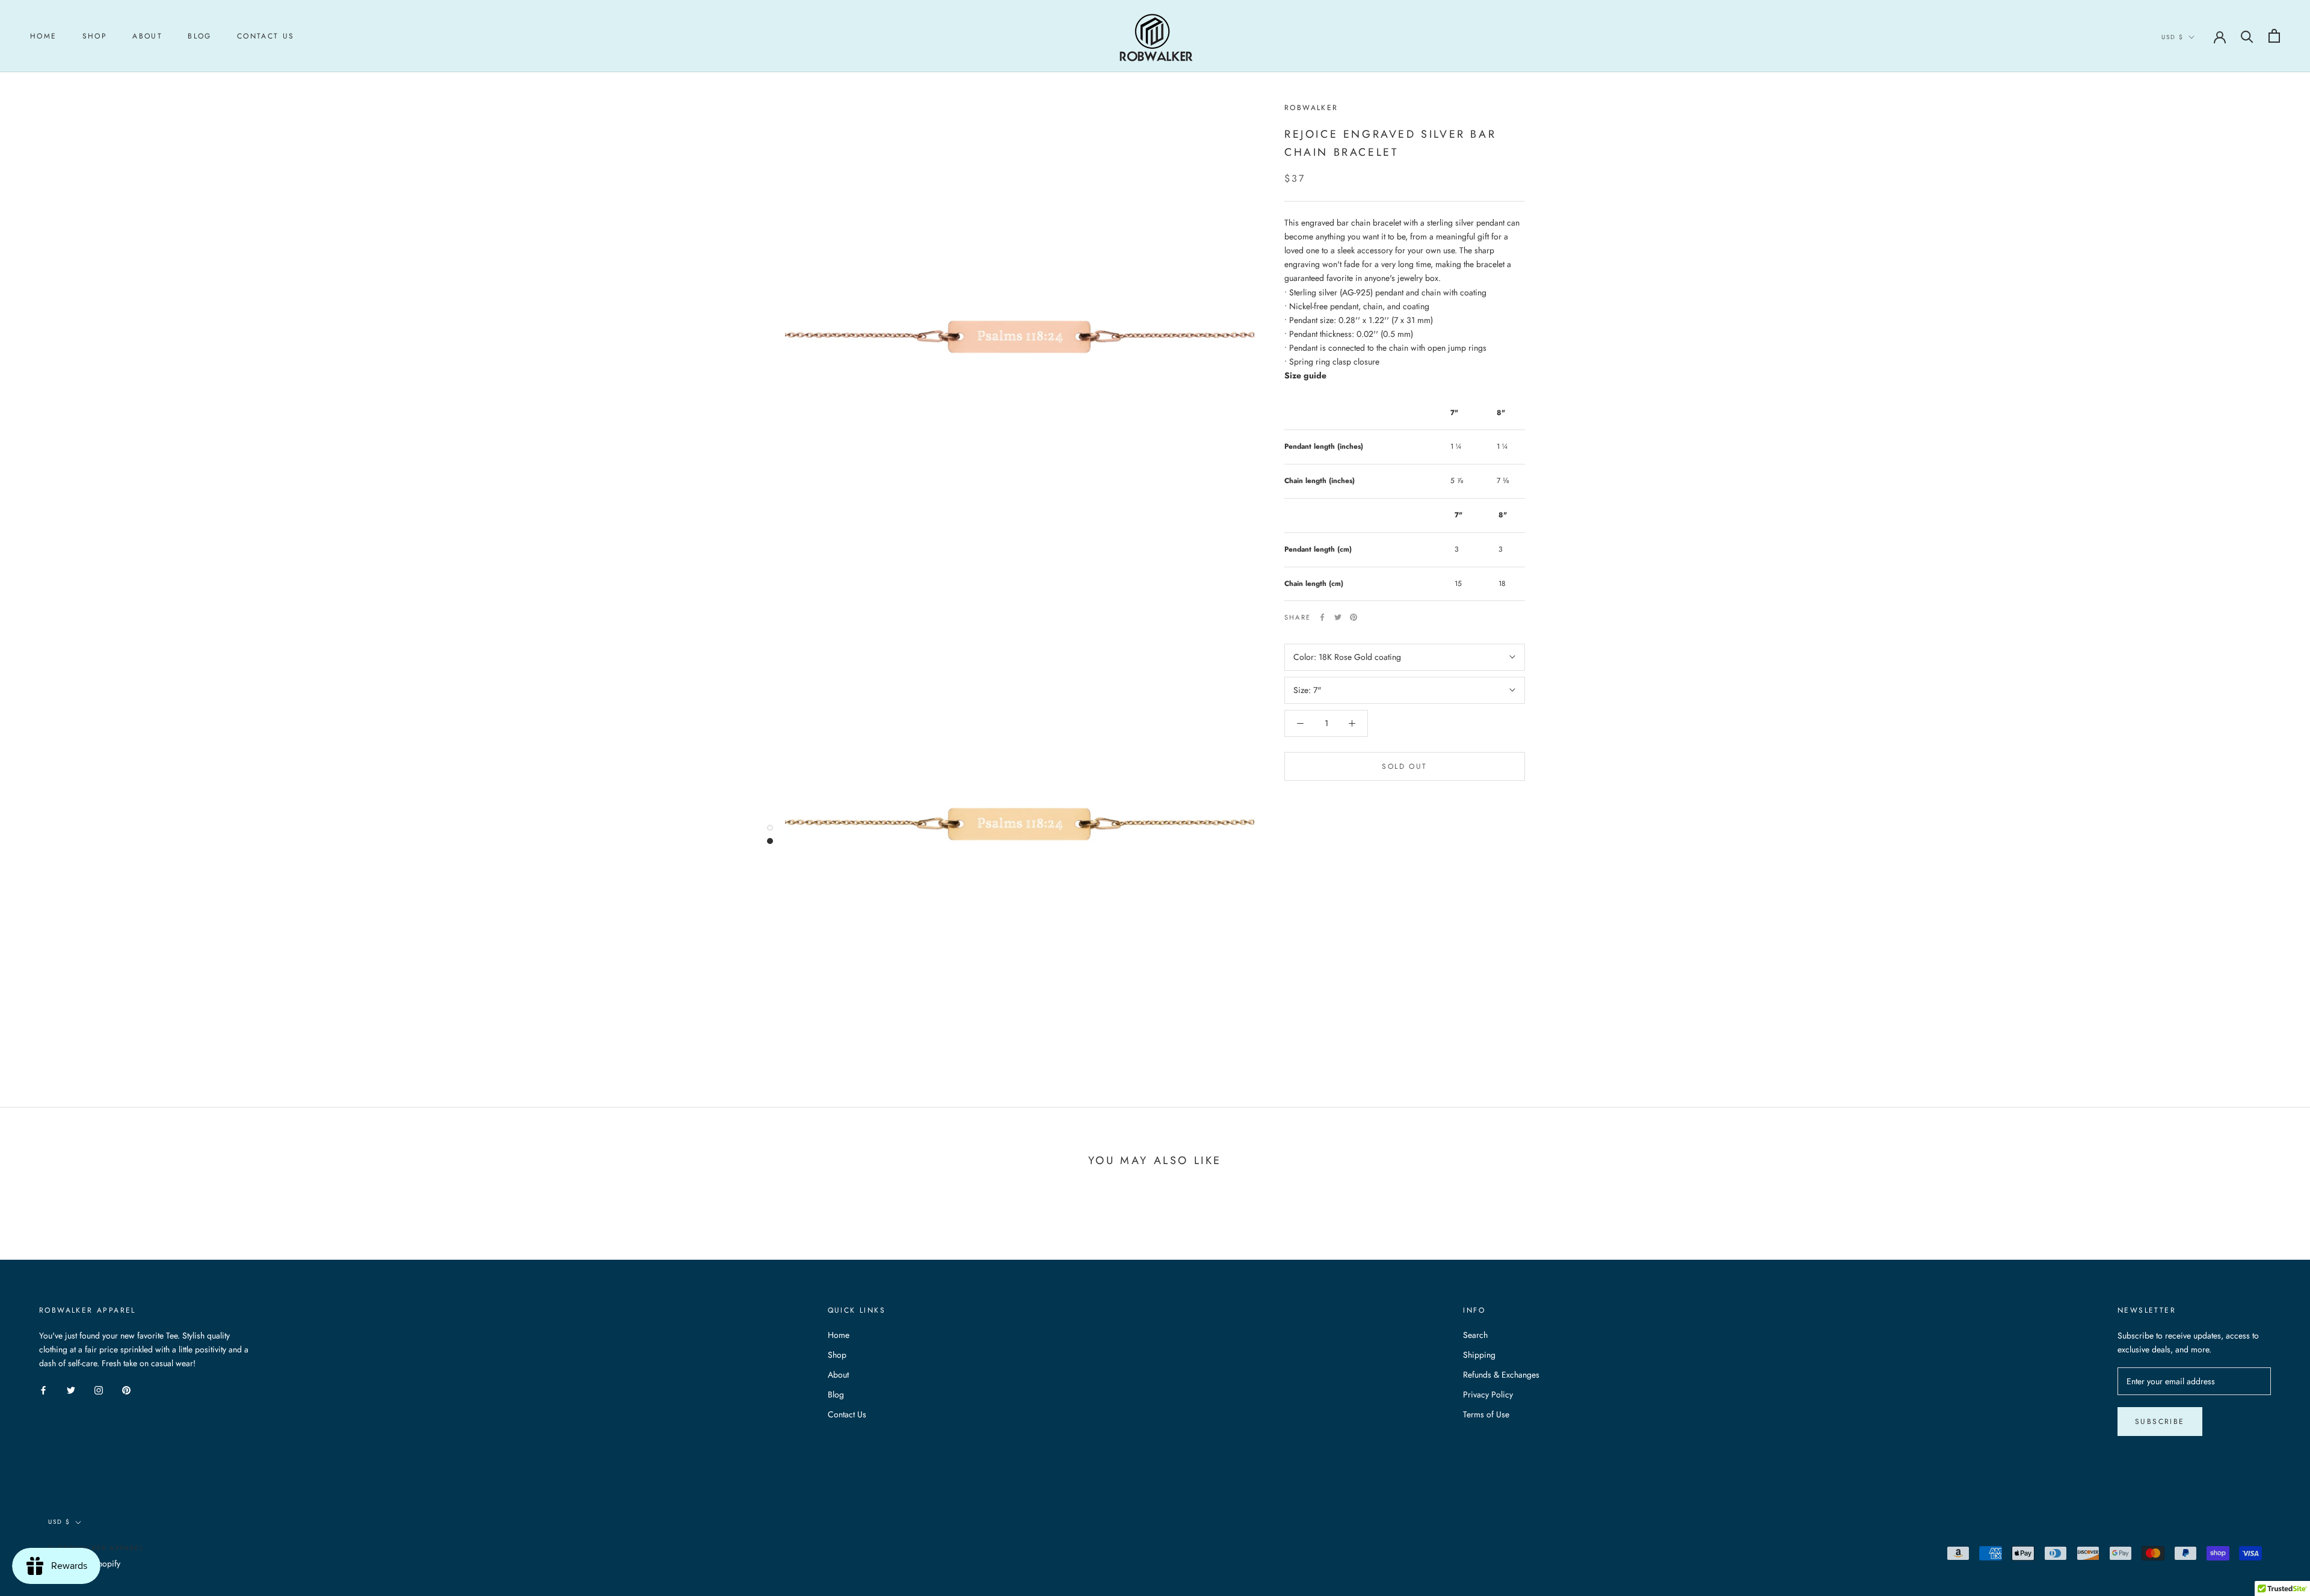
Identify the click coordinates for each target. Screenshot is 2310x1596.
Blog (200, 36)
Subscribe (2160, 1422)
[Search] (2247, 36)
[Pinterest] (1354, 617)
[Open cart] (2274, 36)
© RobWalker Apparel (96, 1548)
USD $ (2173, 37)
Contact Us (266, 36)
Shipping (1479, 1355)
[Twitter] (1338, 617)
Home (44, 36)
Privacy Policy (1488, 1394)
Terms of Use (1486, 1414)
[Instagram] (99, 1389)
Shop (95, 36)
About (147, 36)
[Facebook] (1322, 617)
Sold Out (1404, 766)
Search (1475, 1335)
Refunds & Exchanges (1501, 1375)
